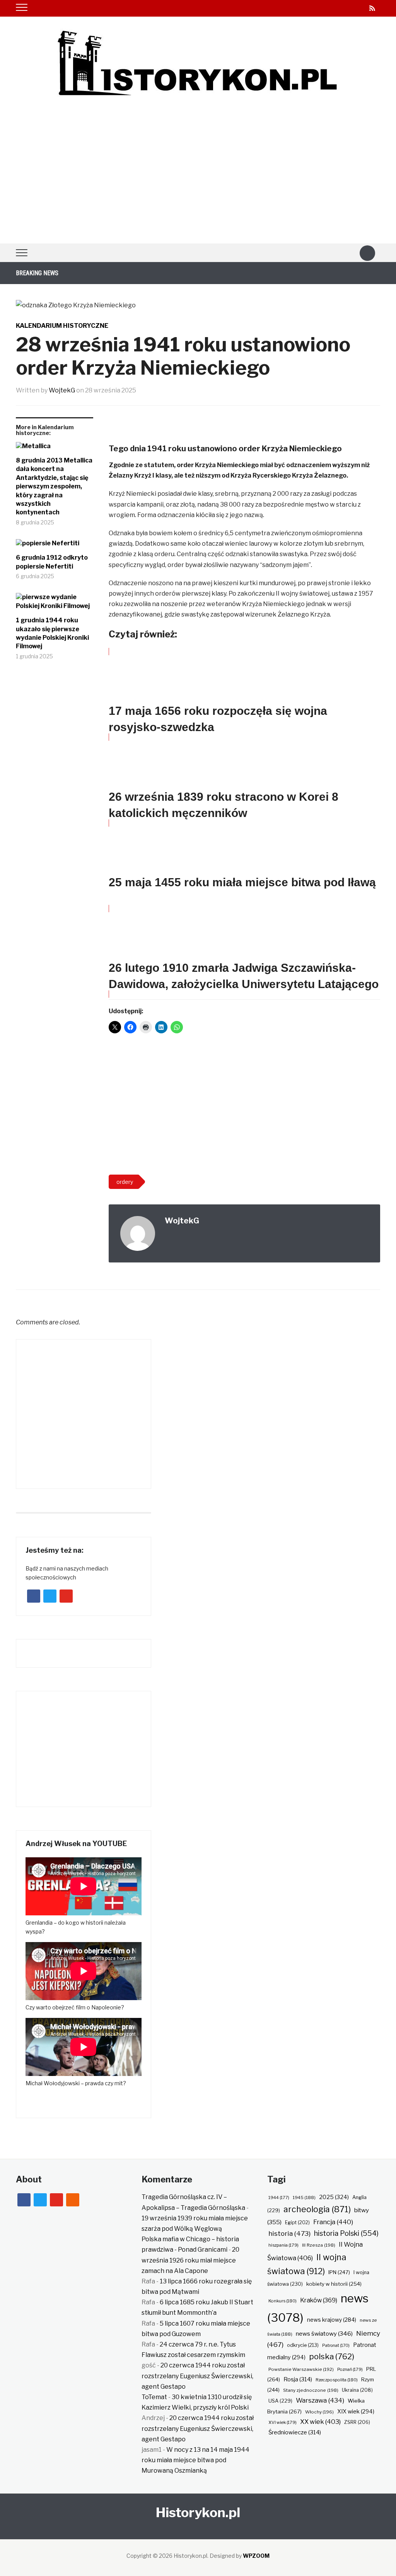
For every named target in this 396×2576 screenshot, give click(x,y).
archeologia (317, 2209)
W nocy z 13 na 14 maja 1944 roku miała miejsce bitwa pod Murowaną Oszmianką (195, 2460)
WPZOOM (256, 2556)
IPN (339, 2272)
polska (332, 2356)
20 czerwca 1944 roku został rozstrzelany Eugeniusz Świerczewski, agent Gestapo (197, 2376)
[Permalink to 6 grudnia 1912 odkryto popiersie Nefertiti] (55, 546)
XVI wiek (282, 2422)
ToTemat (154, 2397)
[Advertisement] (198, 185)
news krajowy (332, 2320)
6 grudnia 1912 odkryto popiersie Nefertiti (52, 562)
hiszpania (283, 2245)
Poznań (350, 2369)
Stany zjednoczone (311, 2390)
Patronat (336, 2346)
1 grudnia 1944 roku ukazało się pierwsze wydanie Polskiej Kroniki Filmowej (52, 633)
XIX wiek (356, 2411)
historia (289, 2233)
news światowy (324, 2334)
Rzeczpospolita (337, 2380)
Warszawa (320, 2400)
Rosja (298, 2379)
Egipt (297, 2223)
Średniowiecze (295, 2432)
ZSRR (357, 2422)
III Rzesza (319, 2245)
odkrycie (303, 2345)
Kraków (319, 2300)
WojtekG (62, 390)
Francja (333, 2222)
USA (280, 2401)
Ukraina (357, 2390)
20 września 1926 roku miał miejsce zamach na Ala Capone (190, 2260)
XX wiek (320, 2422)
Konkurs (282, 2301)
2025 (334, 2197)
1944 (279, 2197)
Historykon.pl (198, 2512)
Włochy (319, 2412)
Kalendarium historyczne (62, 326)
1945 (304, 2197)
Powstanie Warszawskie (301, 2369)
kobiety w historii (334, 2284)
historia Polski (346, 2233)
